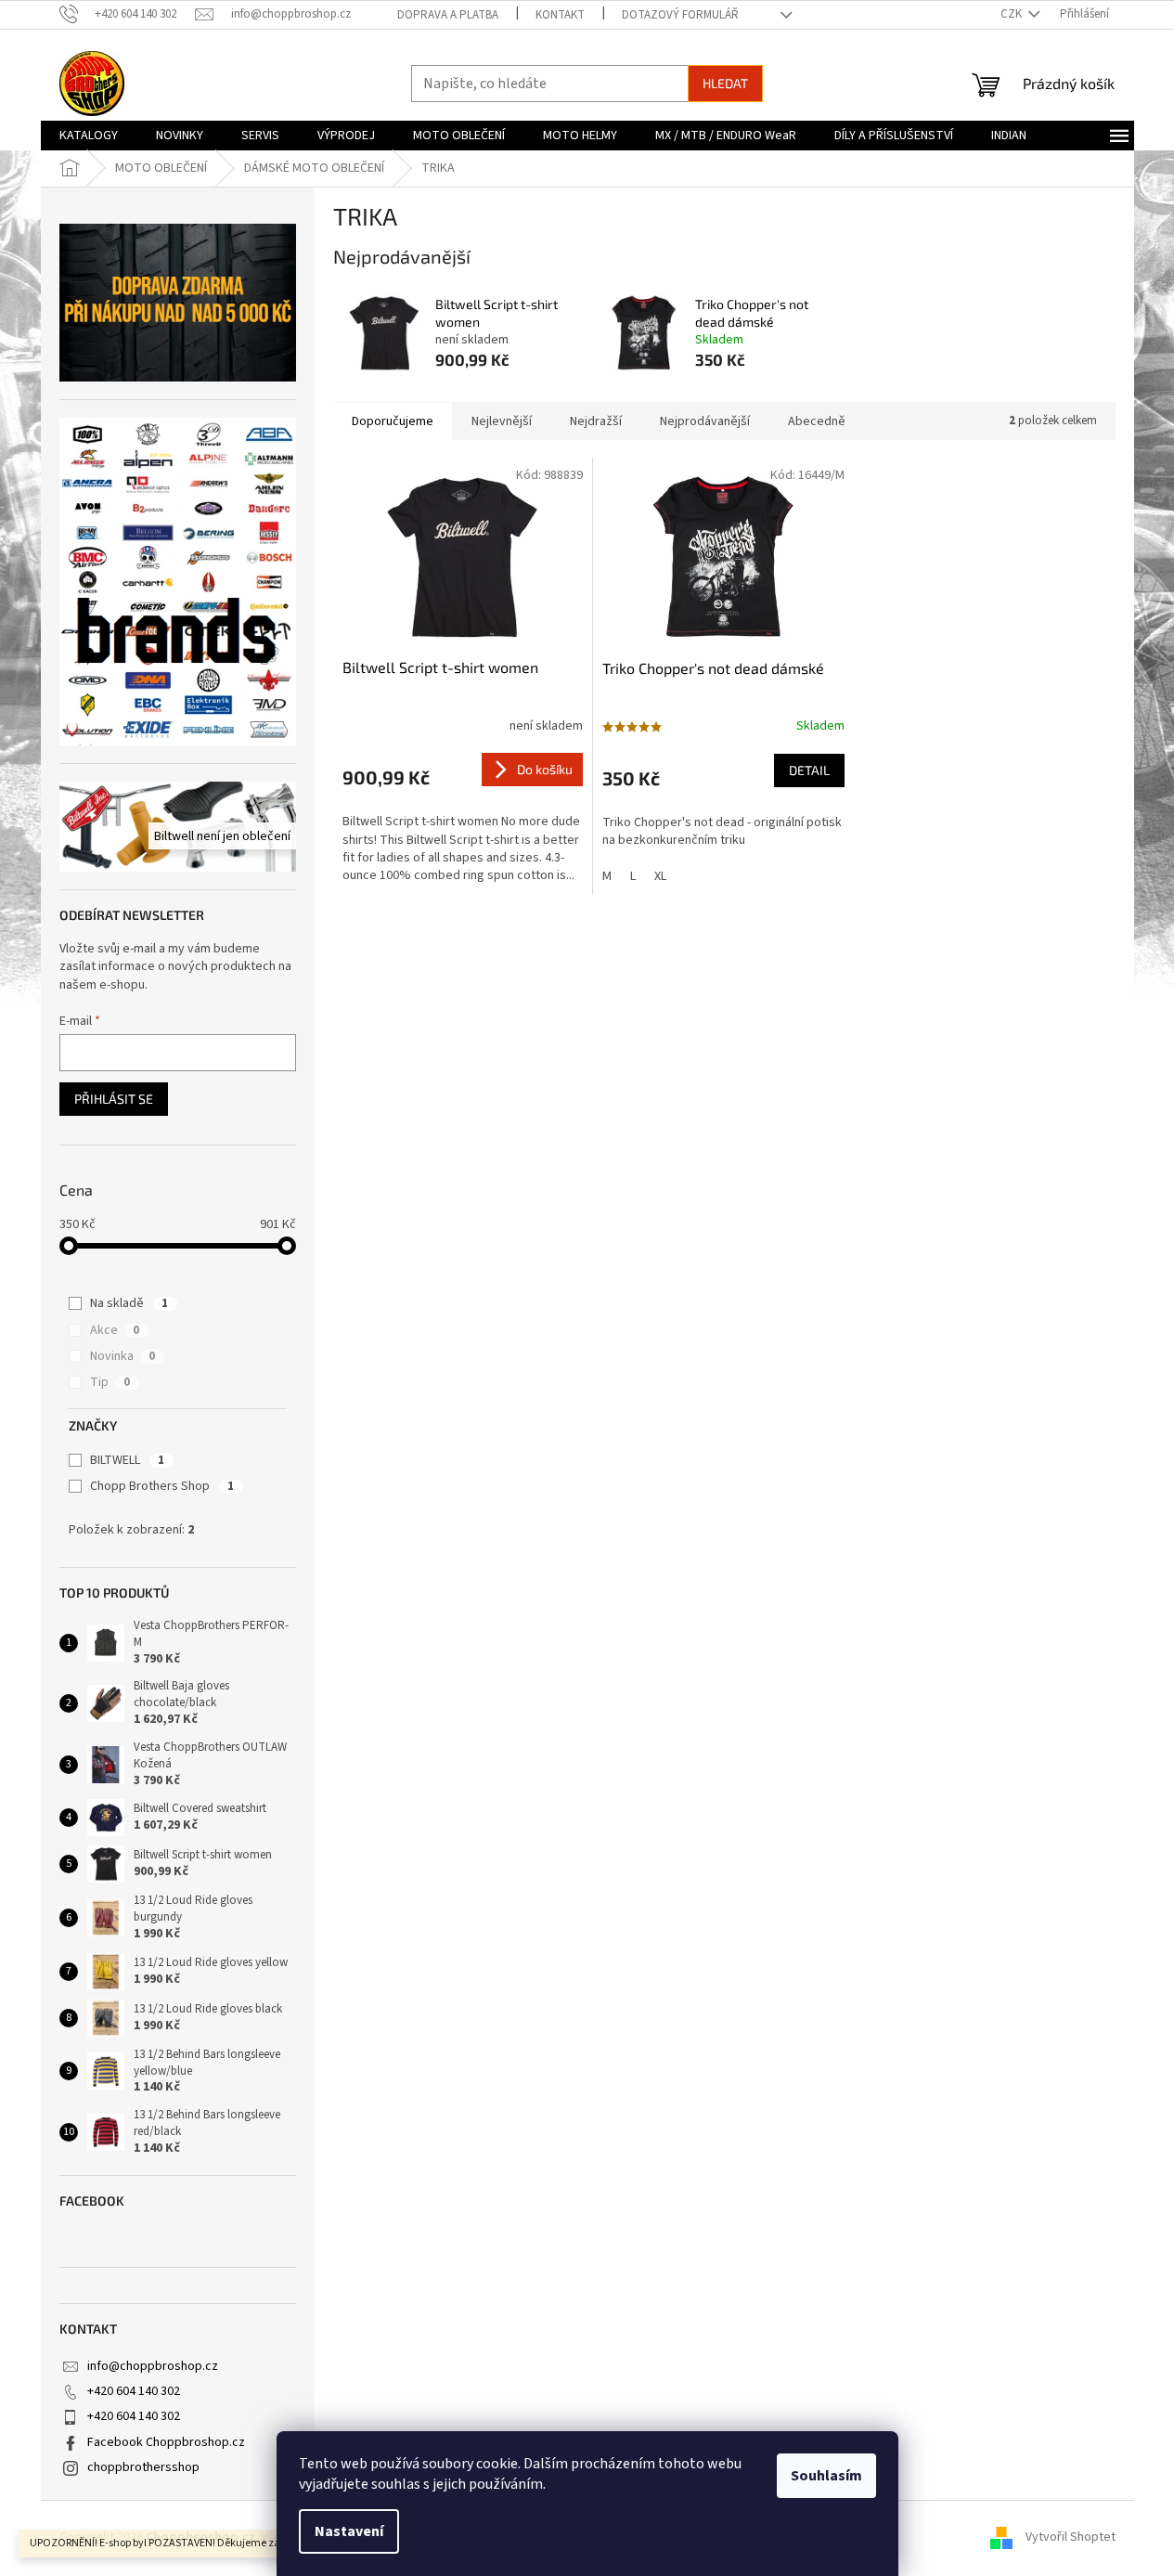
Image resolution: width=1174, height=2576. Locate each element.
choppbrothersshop (143, 2467)
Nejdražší (596, 421)
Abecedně (817, 421)
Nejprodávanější (705, 421)
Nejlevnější (502, 421)
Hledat (725, 83)
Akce (115, 1330)
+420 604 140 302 (134, 2391)
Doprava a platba (448, 15)
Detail (809, 770)
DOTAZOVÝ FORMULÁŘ (680, 15)
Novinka (123, 1356)
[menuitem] (89, 136)
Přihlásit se (114, 1099)
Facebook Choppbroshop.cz (166, 2442)
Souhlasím (826, 2476)
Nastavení (349, 2531)
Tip (110, 1382)
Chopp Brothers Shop (162, 1486)
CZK (1013, 14)
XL (660, 876)
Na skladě (129, 1303)
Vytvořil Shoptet (1071, 2538)
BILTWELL (127, 1460)
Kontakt (560, 15)
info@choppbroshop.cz (153, 2366)
